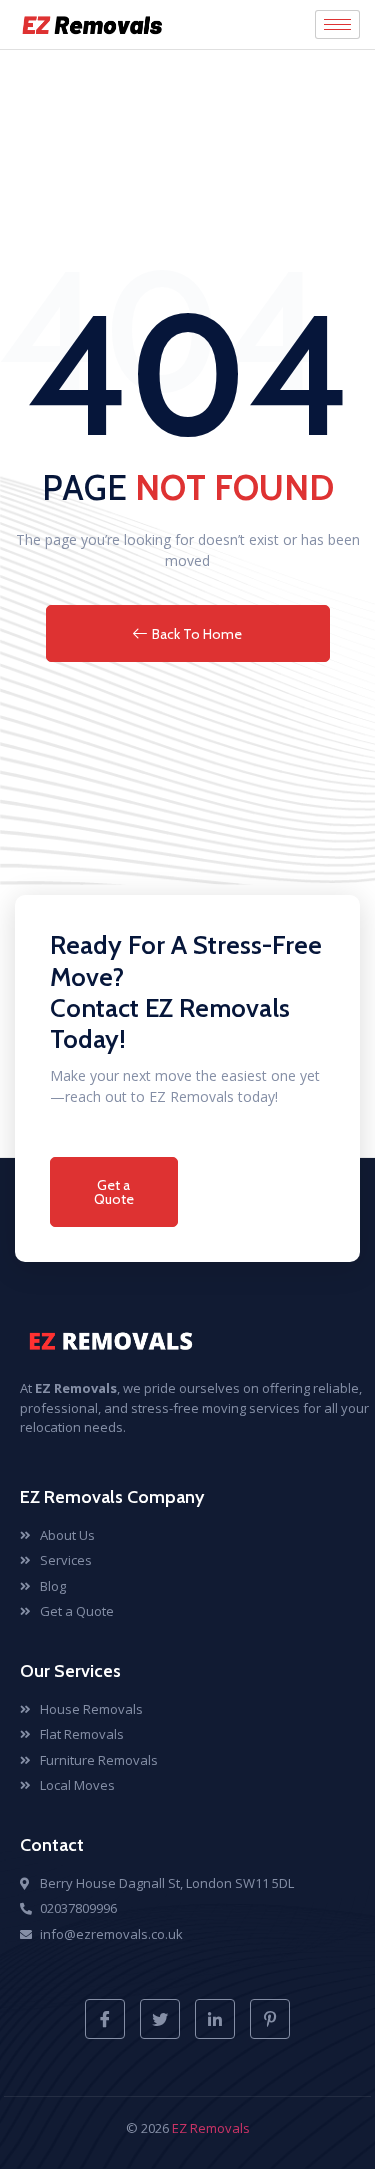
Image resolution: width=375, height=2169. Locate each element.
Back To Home (197, 634)
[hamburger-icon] (337, 24)
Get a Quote (114, 1192)
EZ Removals (211, 2128)
